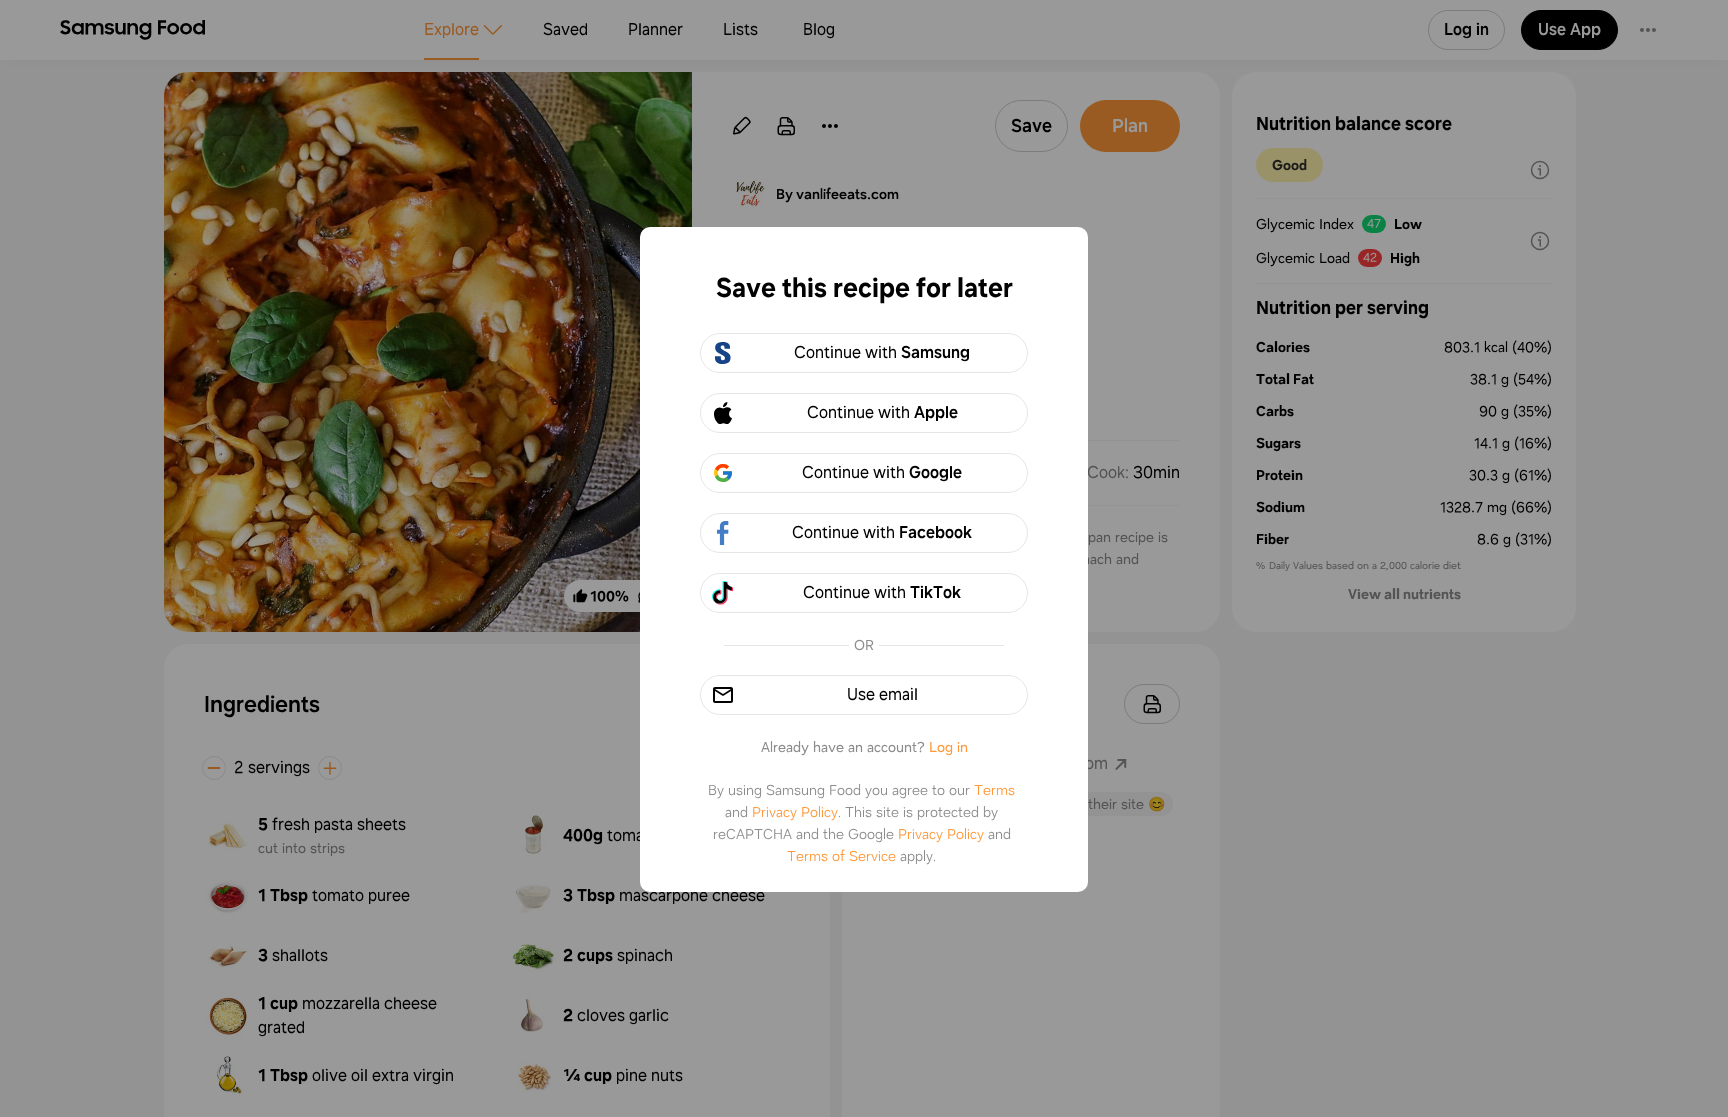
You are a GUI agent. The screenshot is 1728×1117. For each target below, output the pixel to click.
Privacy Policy (795, 812)
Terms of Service (841, 856)
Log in (948, 747)
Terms (994, 790)
